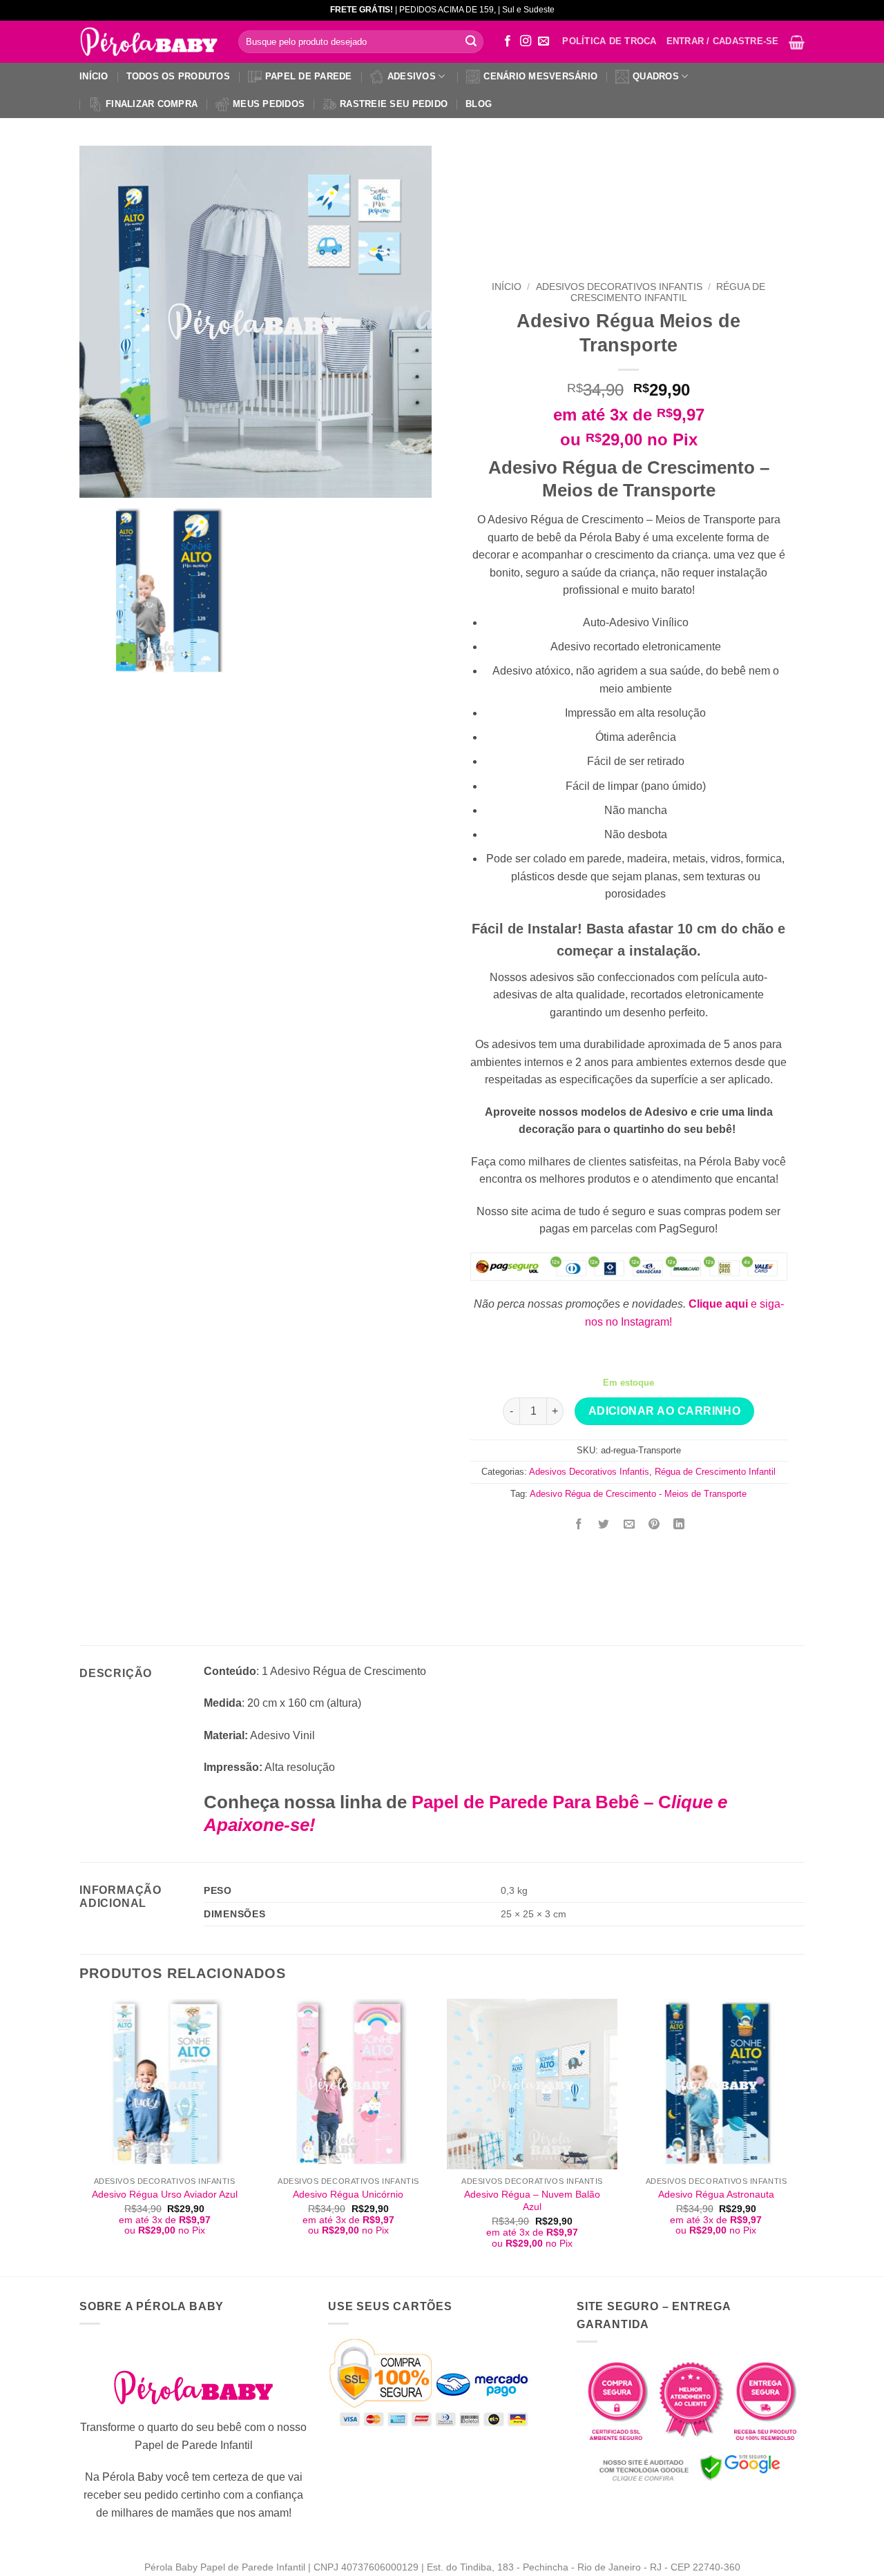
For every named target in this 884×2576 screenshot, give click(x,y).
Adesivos (412, 76)
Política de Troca (609, 41)
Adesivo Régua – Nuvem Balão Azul (532, 2201)
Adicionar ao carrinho (665, 1411)
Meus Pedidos (269, 104)
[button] (797, 42)
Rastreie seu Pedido (394, 104)
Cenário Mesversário (540, 76)
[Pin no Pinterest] (654, 1525)
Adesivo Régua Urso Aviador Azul (165, 2194)
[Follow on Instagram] (526, 41)
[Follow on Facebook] (508, 41)
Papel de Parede (309, 76)
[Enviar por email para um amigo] (629, 1525)
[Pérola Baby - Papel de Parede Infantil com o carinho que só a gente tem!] (148, 42)
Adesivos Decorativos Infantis (619, 287)
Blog (479, 104)
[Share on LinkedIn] (679, 1525)
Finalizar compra (152, 104)
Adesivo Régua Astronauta (716, 2194)
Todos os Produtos (178, 76)
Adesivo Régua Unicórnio (348, 2194)
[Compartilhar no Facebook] (579, 1525)
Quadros (656, 76)
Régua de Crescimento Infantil (668, 292)
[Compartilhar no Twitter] (604, 1525)
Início (94, 76)
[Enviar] (471, 42)
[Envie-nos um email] (544, 41)
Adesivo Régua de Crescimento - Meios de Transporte (638, 1494)
